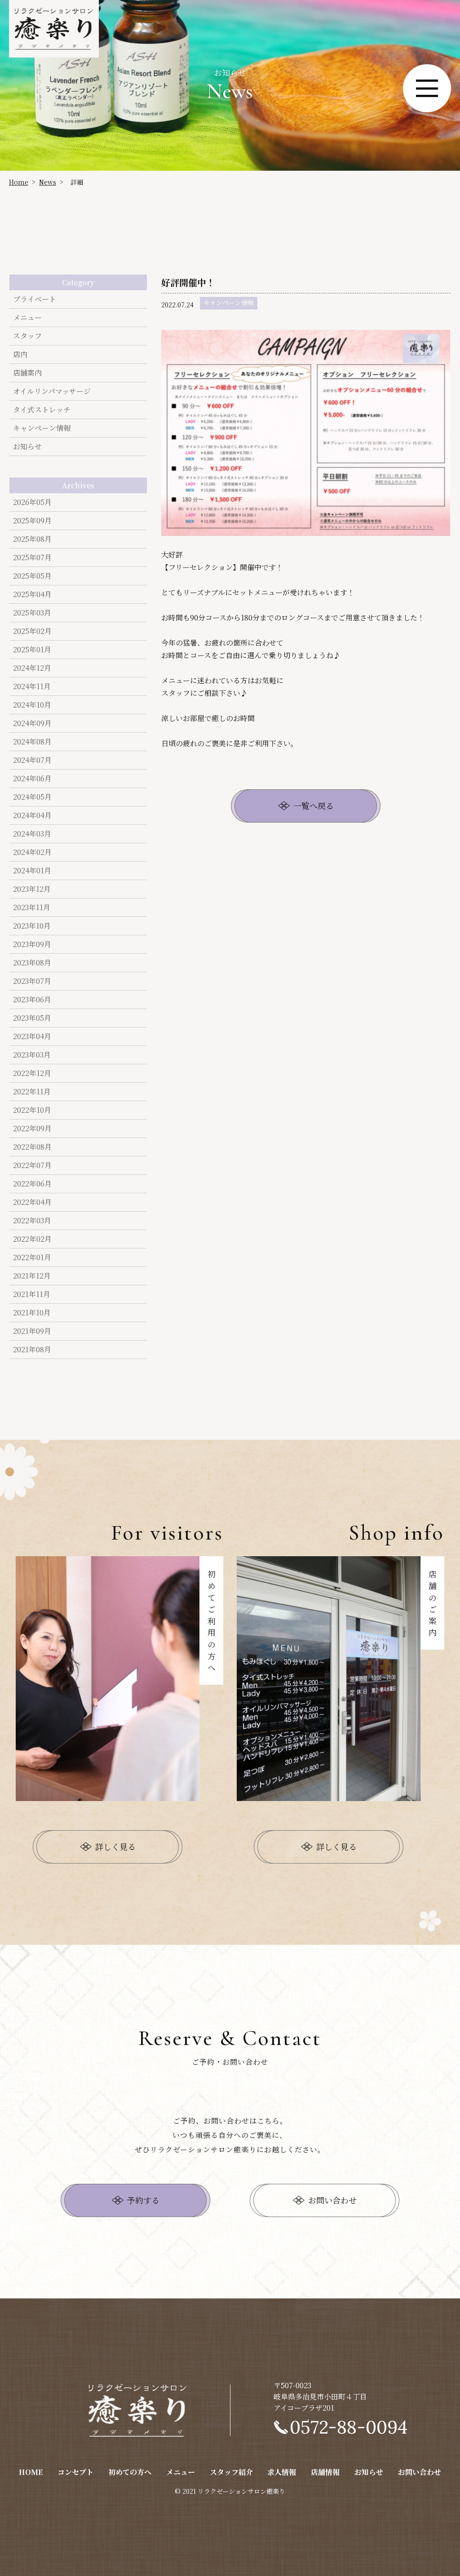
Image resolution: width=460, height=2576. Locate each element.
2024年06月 (32, 778)
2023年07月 (32, 981)
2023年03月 (32, 1055)
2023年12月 (32, 889)
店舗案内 (27, 373)
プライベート (35, 299)
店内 (20, 354)
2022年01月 (32, 1257)
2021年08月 (32, 1349)
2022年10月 (32, 1110)
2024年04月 (32, 815)
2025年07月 (32, 557)
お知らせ (27, 446)
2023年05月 (32, 1018)
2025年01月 (32, 649)
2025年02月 (32, 631)
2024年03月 (32, 834)
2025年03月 (32, 613)
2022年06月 (32, 1184)
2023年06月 (32, 999)
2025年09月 (32, 520)
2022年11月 (32, 1091)
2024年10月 (32, 705)
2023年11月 (32, 907)
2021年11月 (32, 1294)
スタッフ (27, 336)
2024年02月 (32, 852)
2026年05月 (32, 502)
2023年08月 (32, 963)
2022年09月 (32, 1128)
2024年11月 (32, 686)
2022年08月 (32, 1147)
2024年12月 (32, 668)
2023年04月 (32, 1036)
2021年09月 (32, 1331)
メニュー (27, 317)
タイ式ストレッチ (42, 409)
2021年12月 (32, 1276)
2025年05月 (32, 576)
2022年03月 (32, 1220)
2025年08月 (32, 539)
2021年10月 (32, 1312)
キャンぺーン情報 (42, 428)
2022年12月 (32, 1073)
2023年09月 (32, 944)
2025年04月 (32, 594)
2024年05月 (32, 797)
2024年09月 (32, 723)
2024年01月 (32, 870)
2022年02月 (32, 1239)
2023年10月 (32, 926)
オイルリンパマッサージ (52, 391)
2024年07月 (32, 760)
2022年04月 (32, 1202)
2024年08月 (32, 741)
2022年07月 (32, 1165)
